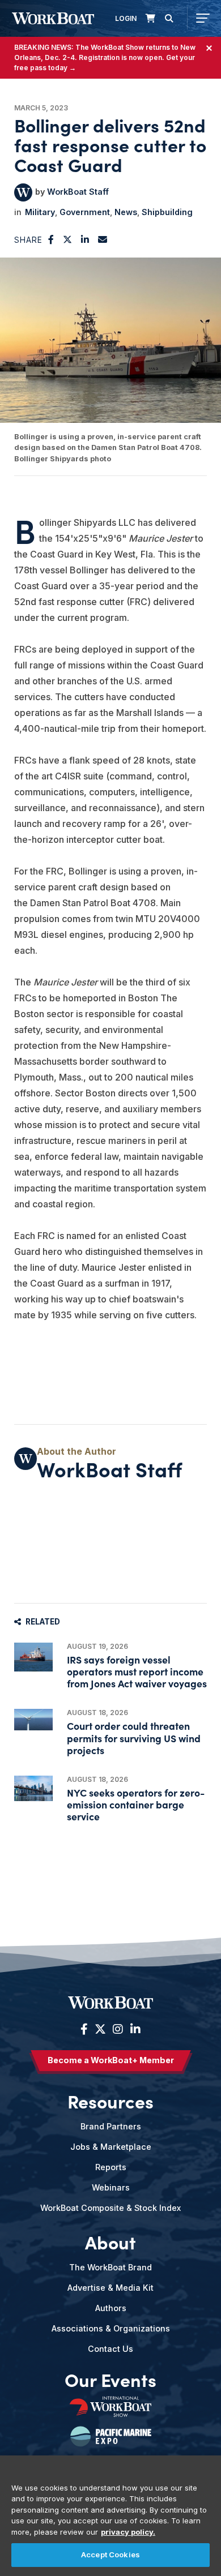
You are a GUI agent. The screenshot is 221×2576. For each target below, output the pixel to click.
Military (40, 212)
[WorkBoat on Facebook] (84, 2029)
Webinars (111, 2187)
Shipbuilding (167, 212)
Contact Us (110, 2349)
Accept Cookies (110, 2554)
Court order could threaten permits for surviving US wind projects (134, 1737)
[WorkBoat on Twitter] (100, 2029)
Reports (111, 2167)
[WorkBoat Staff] (23, 192)
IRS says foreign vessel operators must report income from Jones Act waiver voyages (137, 1671)
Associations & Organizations (111, 2328)
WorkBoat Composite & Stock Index (110, 2208)
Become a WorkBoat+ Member (111, 2060)
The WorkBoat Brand (110, 2267)
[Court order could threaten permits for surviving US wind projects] (33, 1720)
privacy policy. (128, 2532)
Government (85, 212)
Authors (111, 2308)
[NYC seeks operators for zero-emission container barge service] (33, 1788)
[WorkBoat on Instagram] (118, 2029)
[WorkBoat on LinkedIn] (134, 2029)
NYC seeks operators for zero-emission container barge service (136, 1804)
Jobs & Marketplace (111, 2147)
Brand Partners (111, 2126)
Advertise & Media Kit (110, 2288)
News (126, 212)
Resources (110, 2101)
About (110, 2242)
